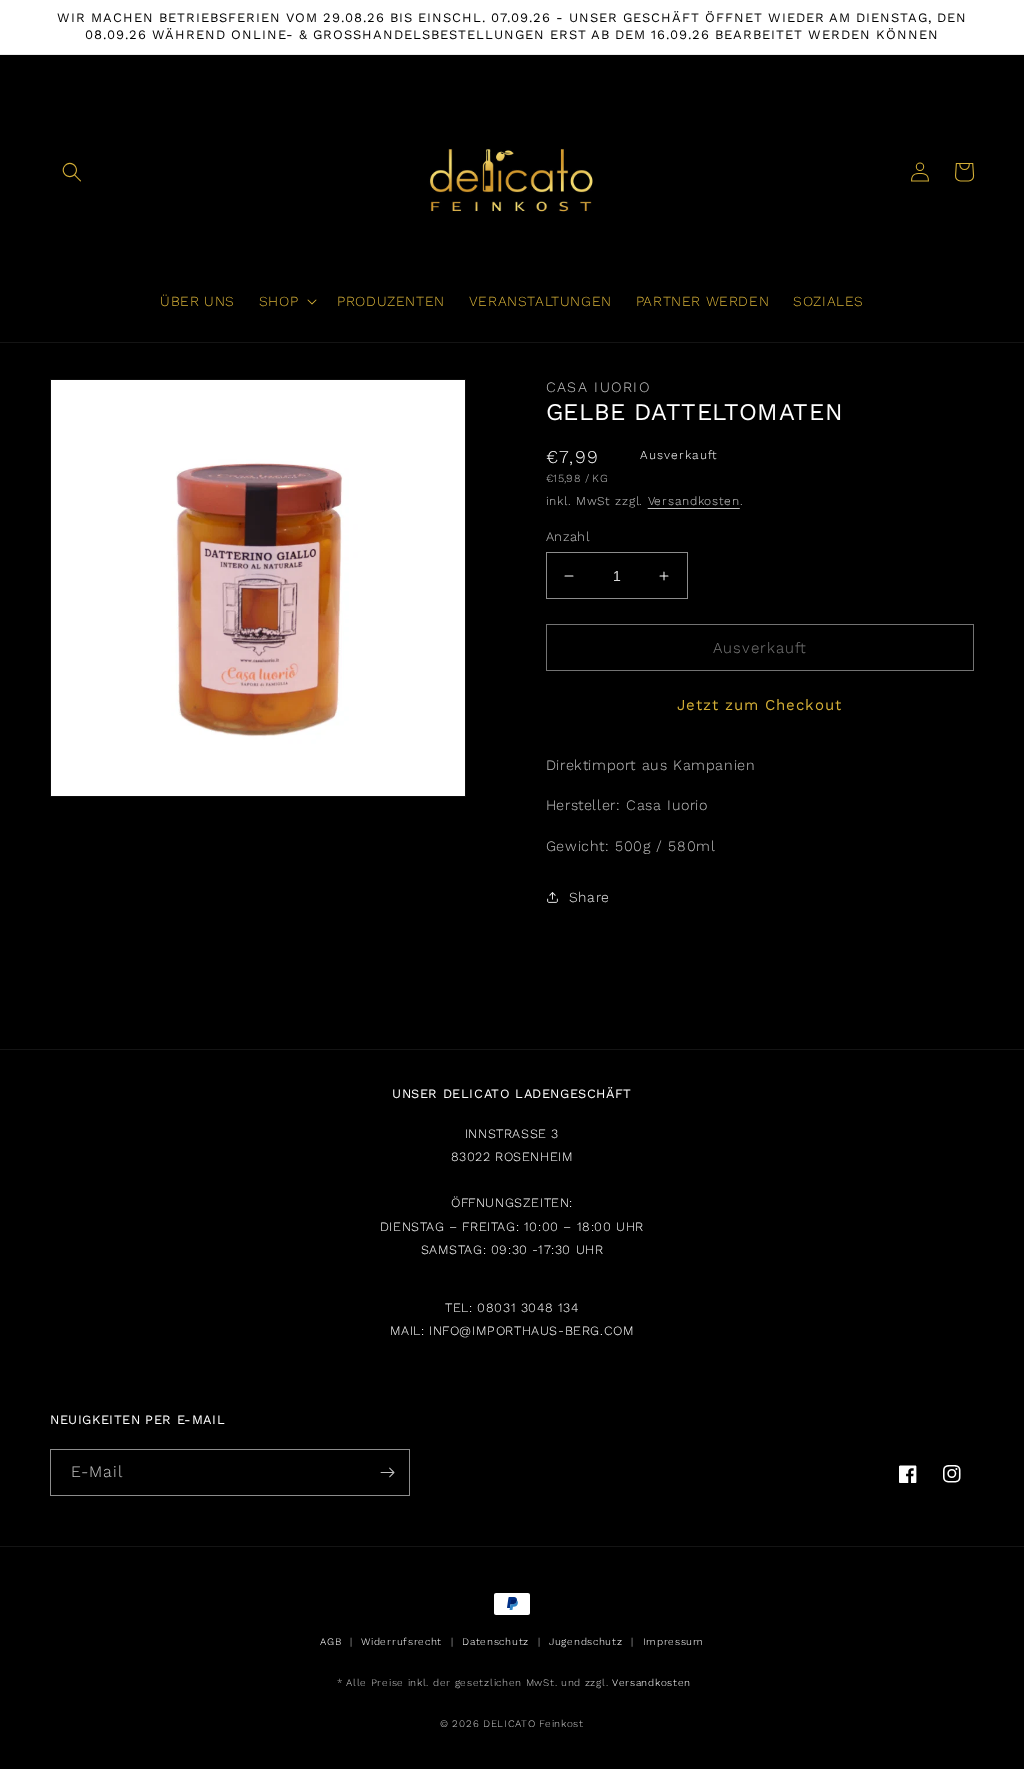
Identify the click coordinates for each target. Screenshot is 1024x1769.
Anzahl (568, 536)
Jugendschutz (585, 1641)
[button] (72, 172)
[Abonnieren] (387, 1472)
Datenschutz (495, 1641)
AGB (330, 1641)
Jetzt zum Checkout (759, 705)
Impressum (673, 1641)
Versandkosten (694, 501)
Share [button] (589, 897)
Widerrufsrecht (401, 1641)
